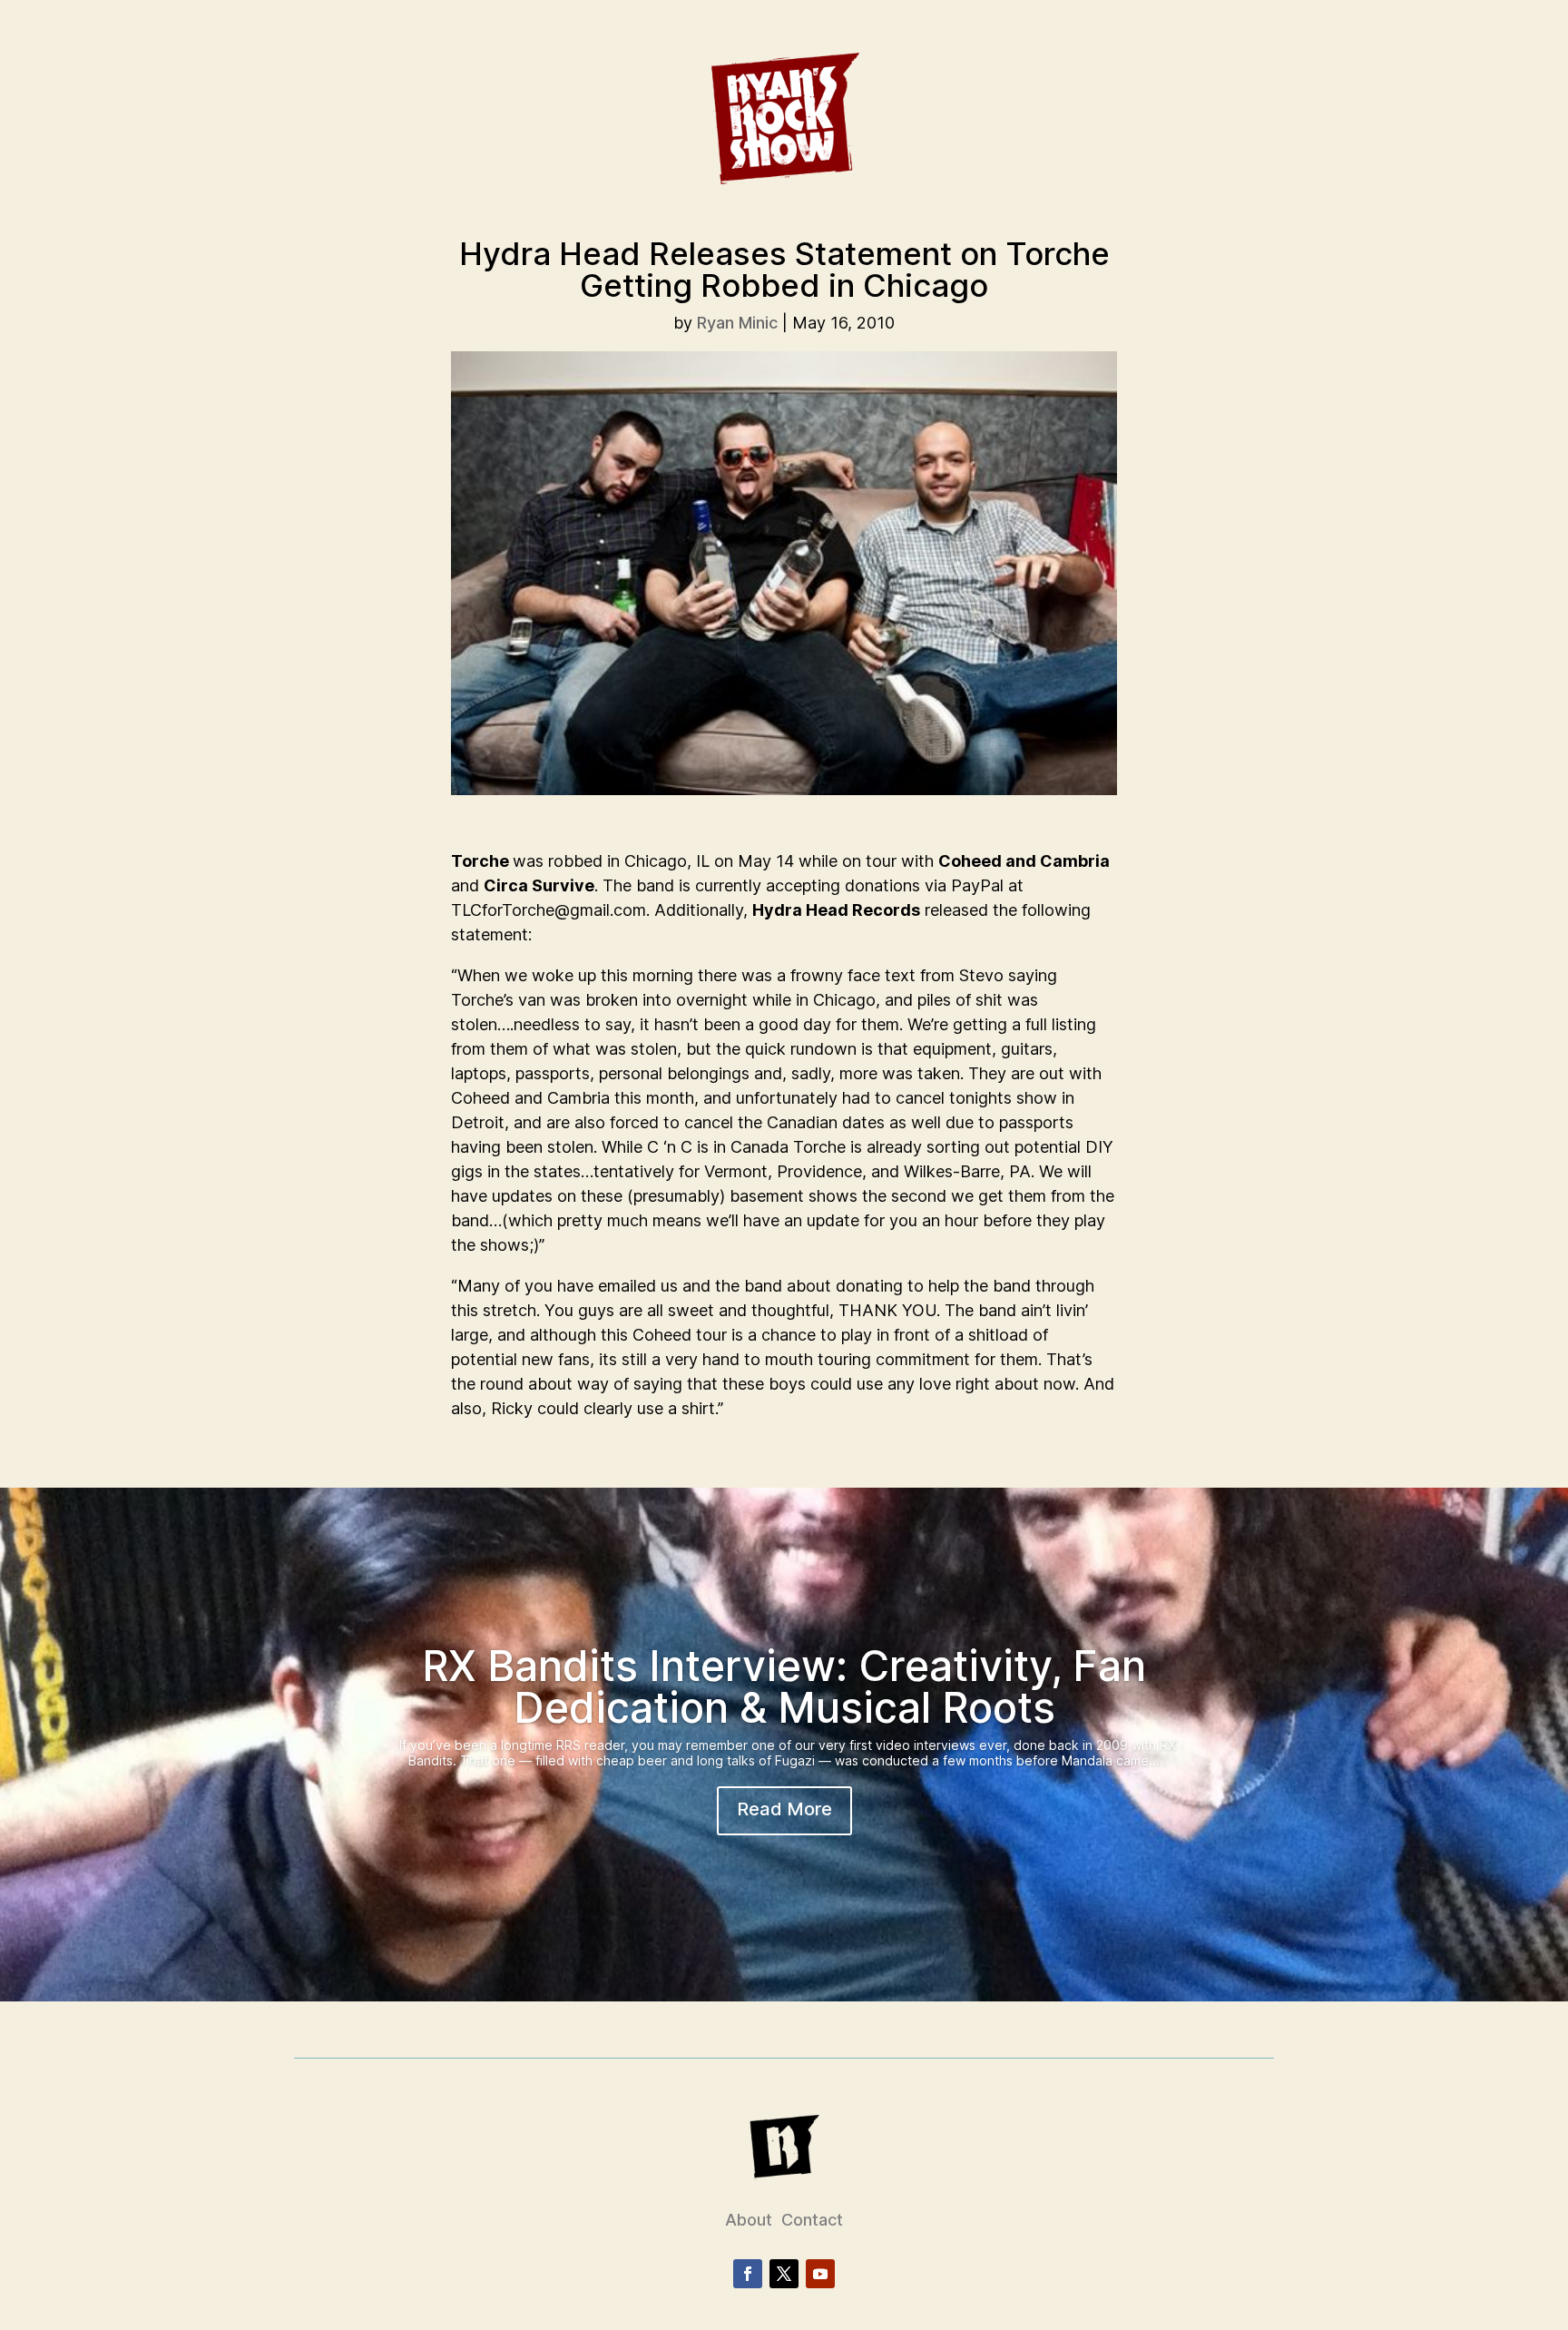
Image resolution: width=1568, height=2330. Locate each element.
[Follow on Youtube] (820, 2274)
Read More (784, 1809)
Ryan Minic (737, 323)
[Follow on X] (784, 2274)
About (749, 2220)
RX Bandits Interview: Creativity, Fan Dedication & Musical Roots (784, 1686)
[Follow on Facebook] (748, 2274)
